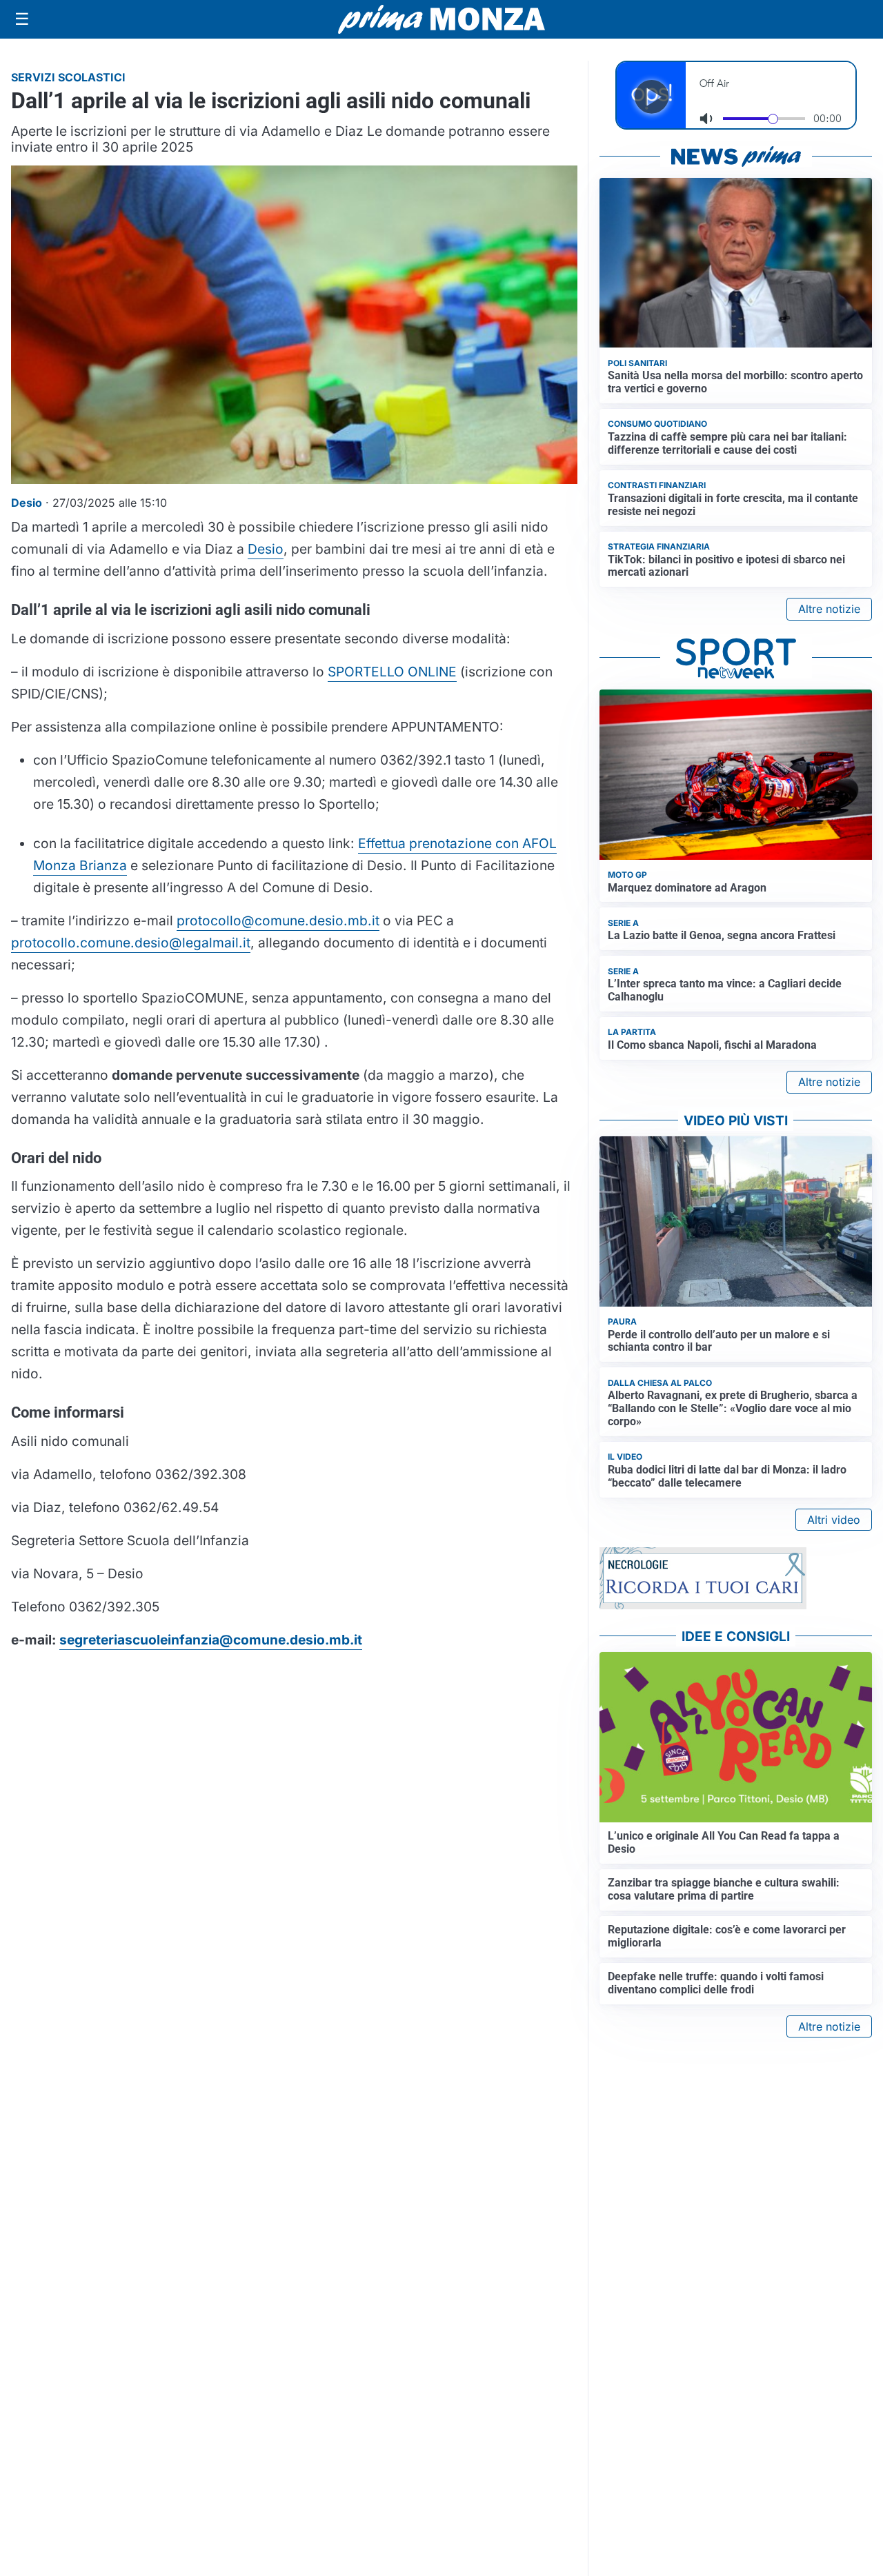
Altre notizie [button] (829, 609)
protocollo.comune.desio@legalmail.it (131, 943)
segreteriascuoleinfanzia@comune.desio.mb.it (211, 1640)
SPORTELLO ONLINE (392, 672)
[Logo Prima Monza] (441, 19)
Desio (266, 549)
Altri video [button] (834, 1520)
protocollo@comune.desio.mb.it (278, 920)
